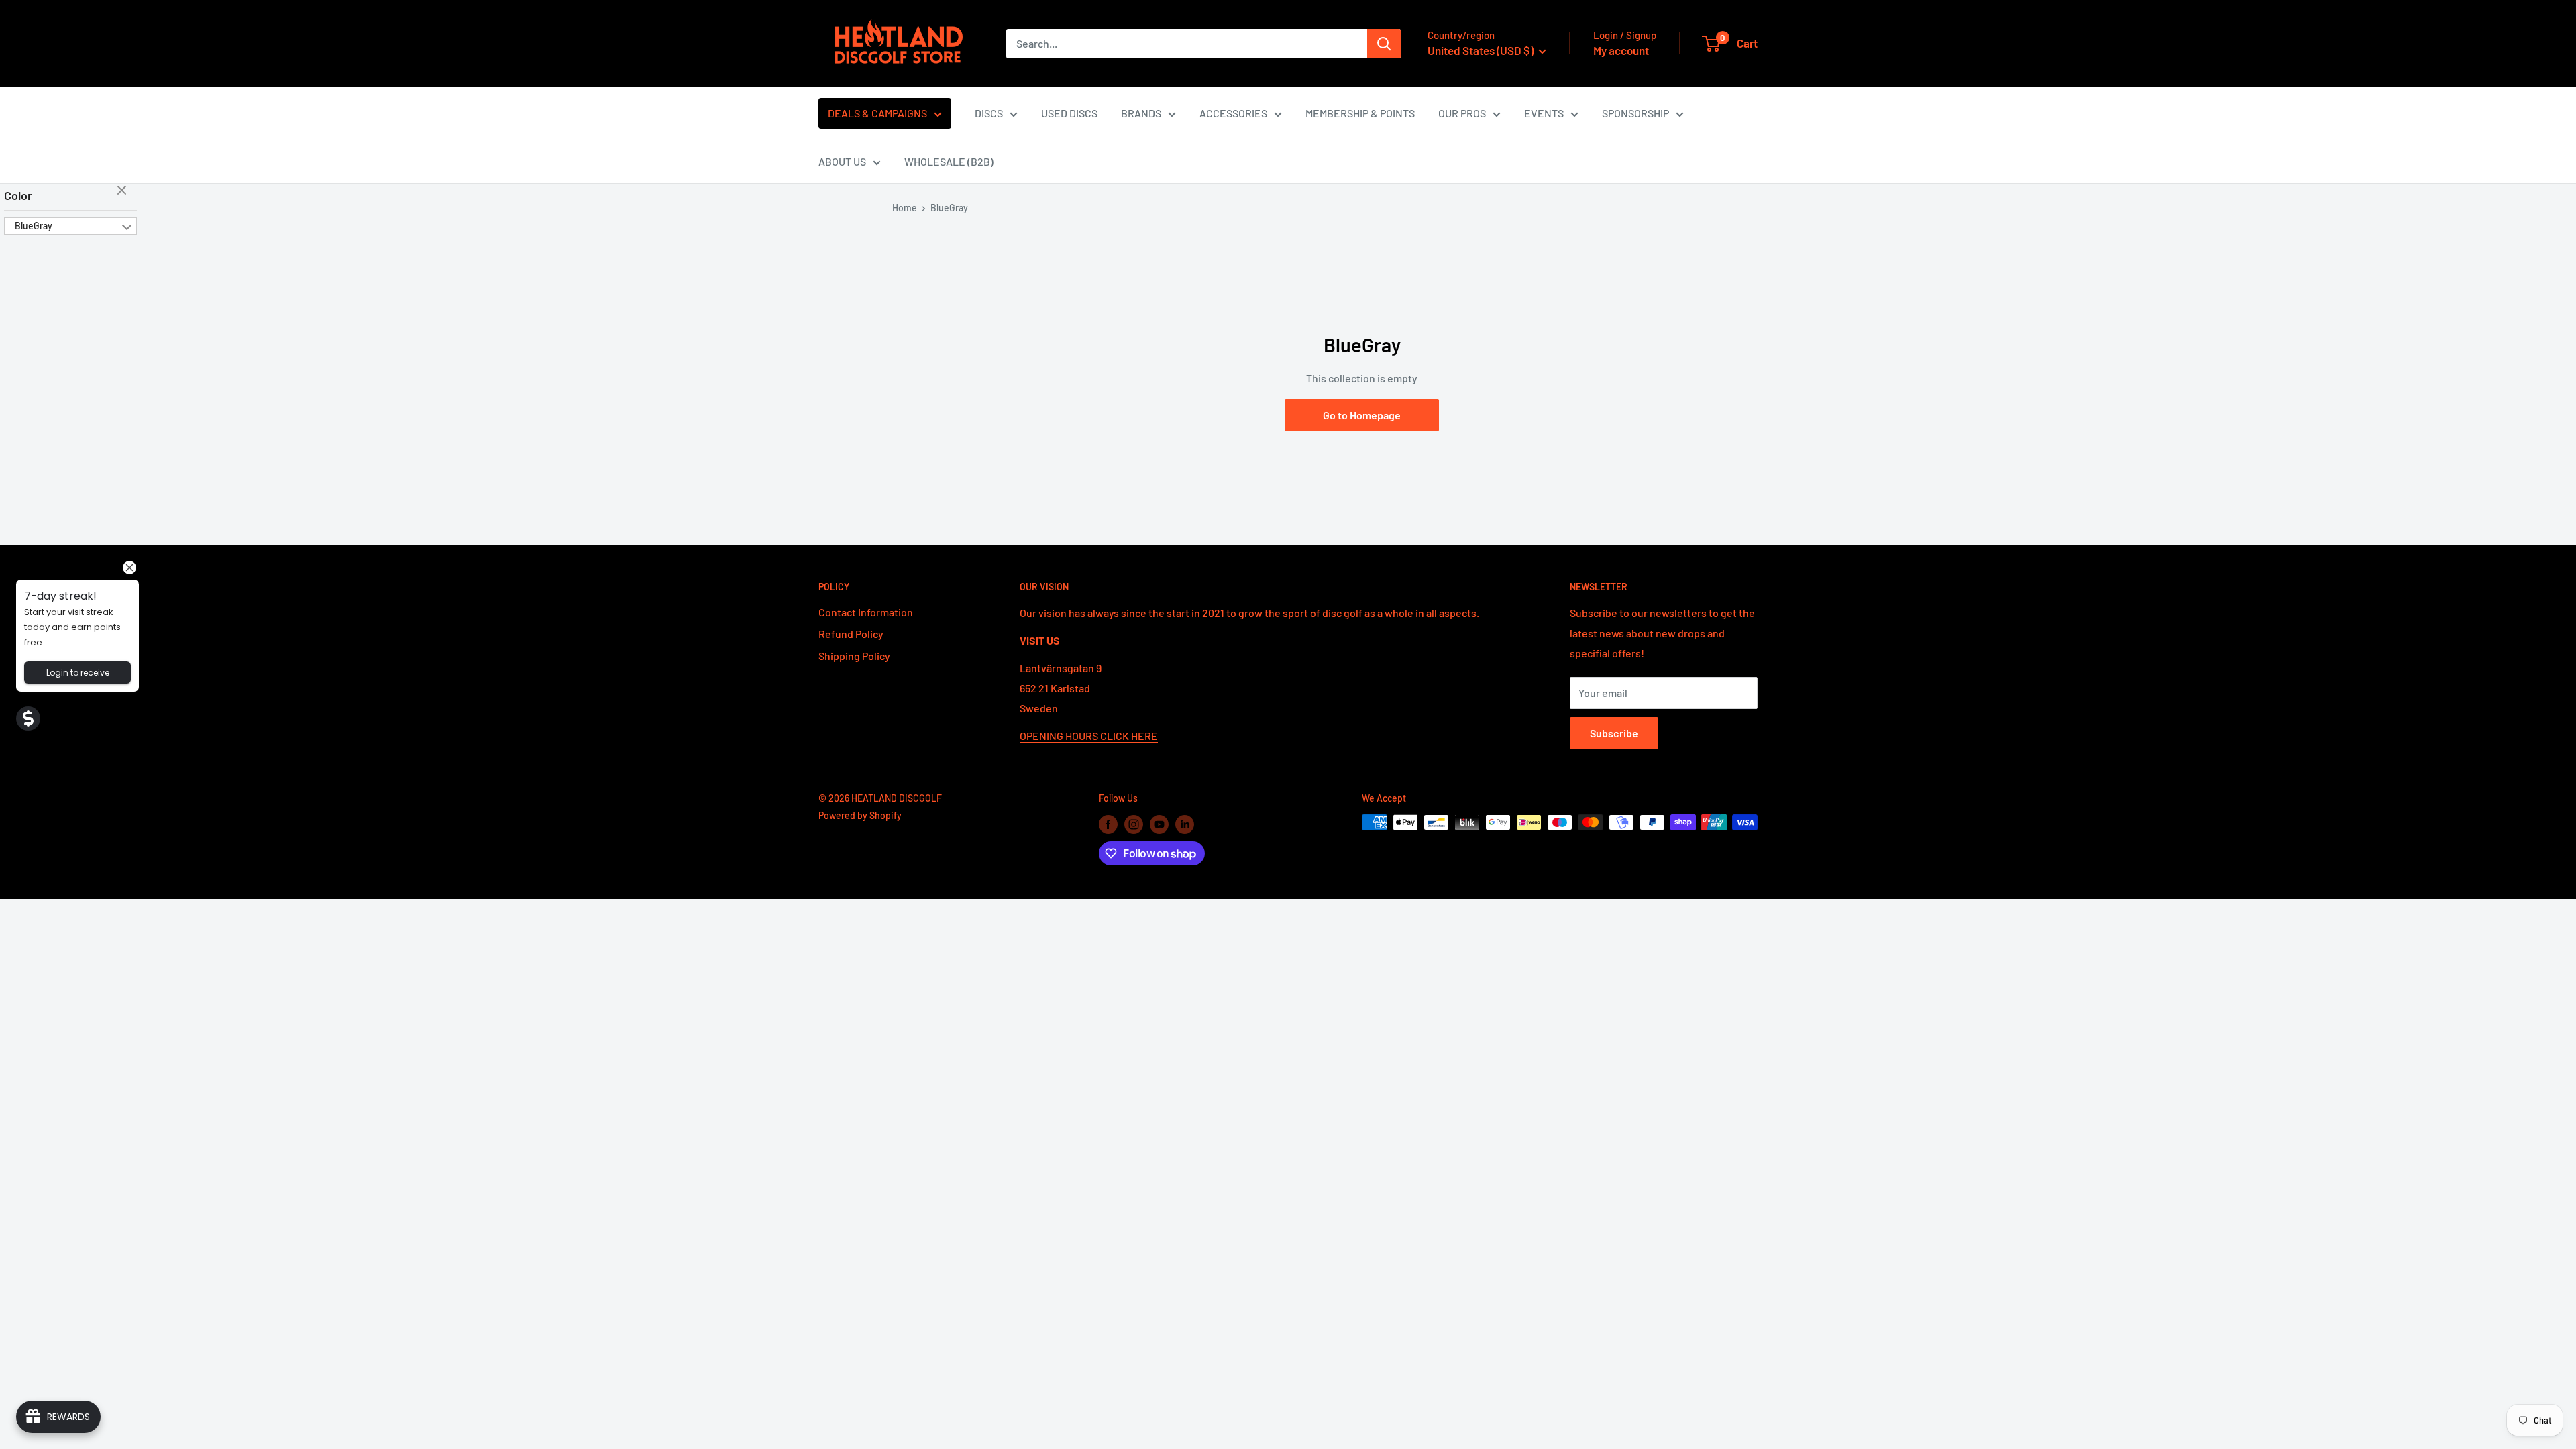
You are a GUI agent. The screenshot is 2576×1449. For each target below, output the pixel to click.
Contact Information (866, 612)
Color (18, 195)
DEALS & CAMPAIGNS (877, 113)
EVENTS (1544, 113)
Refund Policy (851, 634)
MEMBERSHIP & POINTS (1360, 113)
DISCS (989, 113)
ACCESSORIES (1233, 113)
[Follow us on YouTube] (1159, 824)
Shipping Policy (854, 656)
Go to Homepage (1362, 415)
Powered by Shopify (860, 815)
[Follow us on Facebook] (1108, 824)
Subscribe (1614, 733)
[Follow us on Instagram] (1134, 824)
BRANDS (1141, 113)
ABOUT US (842, 161)
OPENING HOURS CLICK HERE (1089, 736)
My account (1621, 50)
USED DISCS (1069, 113)
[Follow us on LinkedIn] (1185, 824)
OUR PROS (1462, 113)
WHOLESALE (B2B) (949, 161)
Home (905, 208)
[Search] (1384, 44)
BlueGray (34, 226)
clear (123, 191)
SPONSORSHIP (1635, 113)
